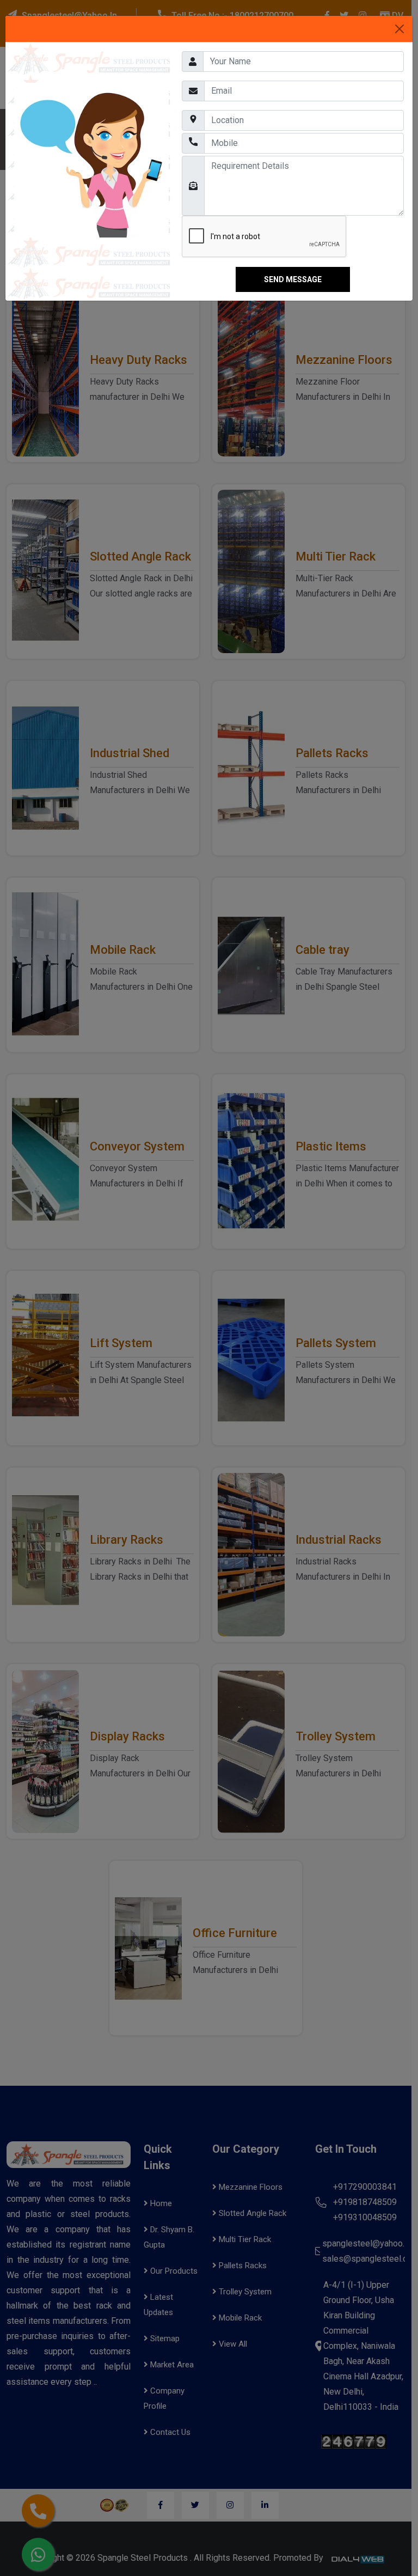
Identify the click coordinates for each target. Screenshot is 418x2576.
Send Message (293, 279)
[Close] (399, 29)
